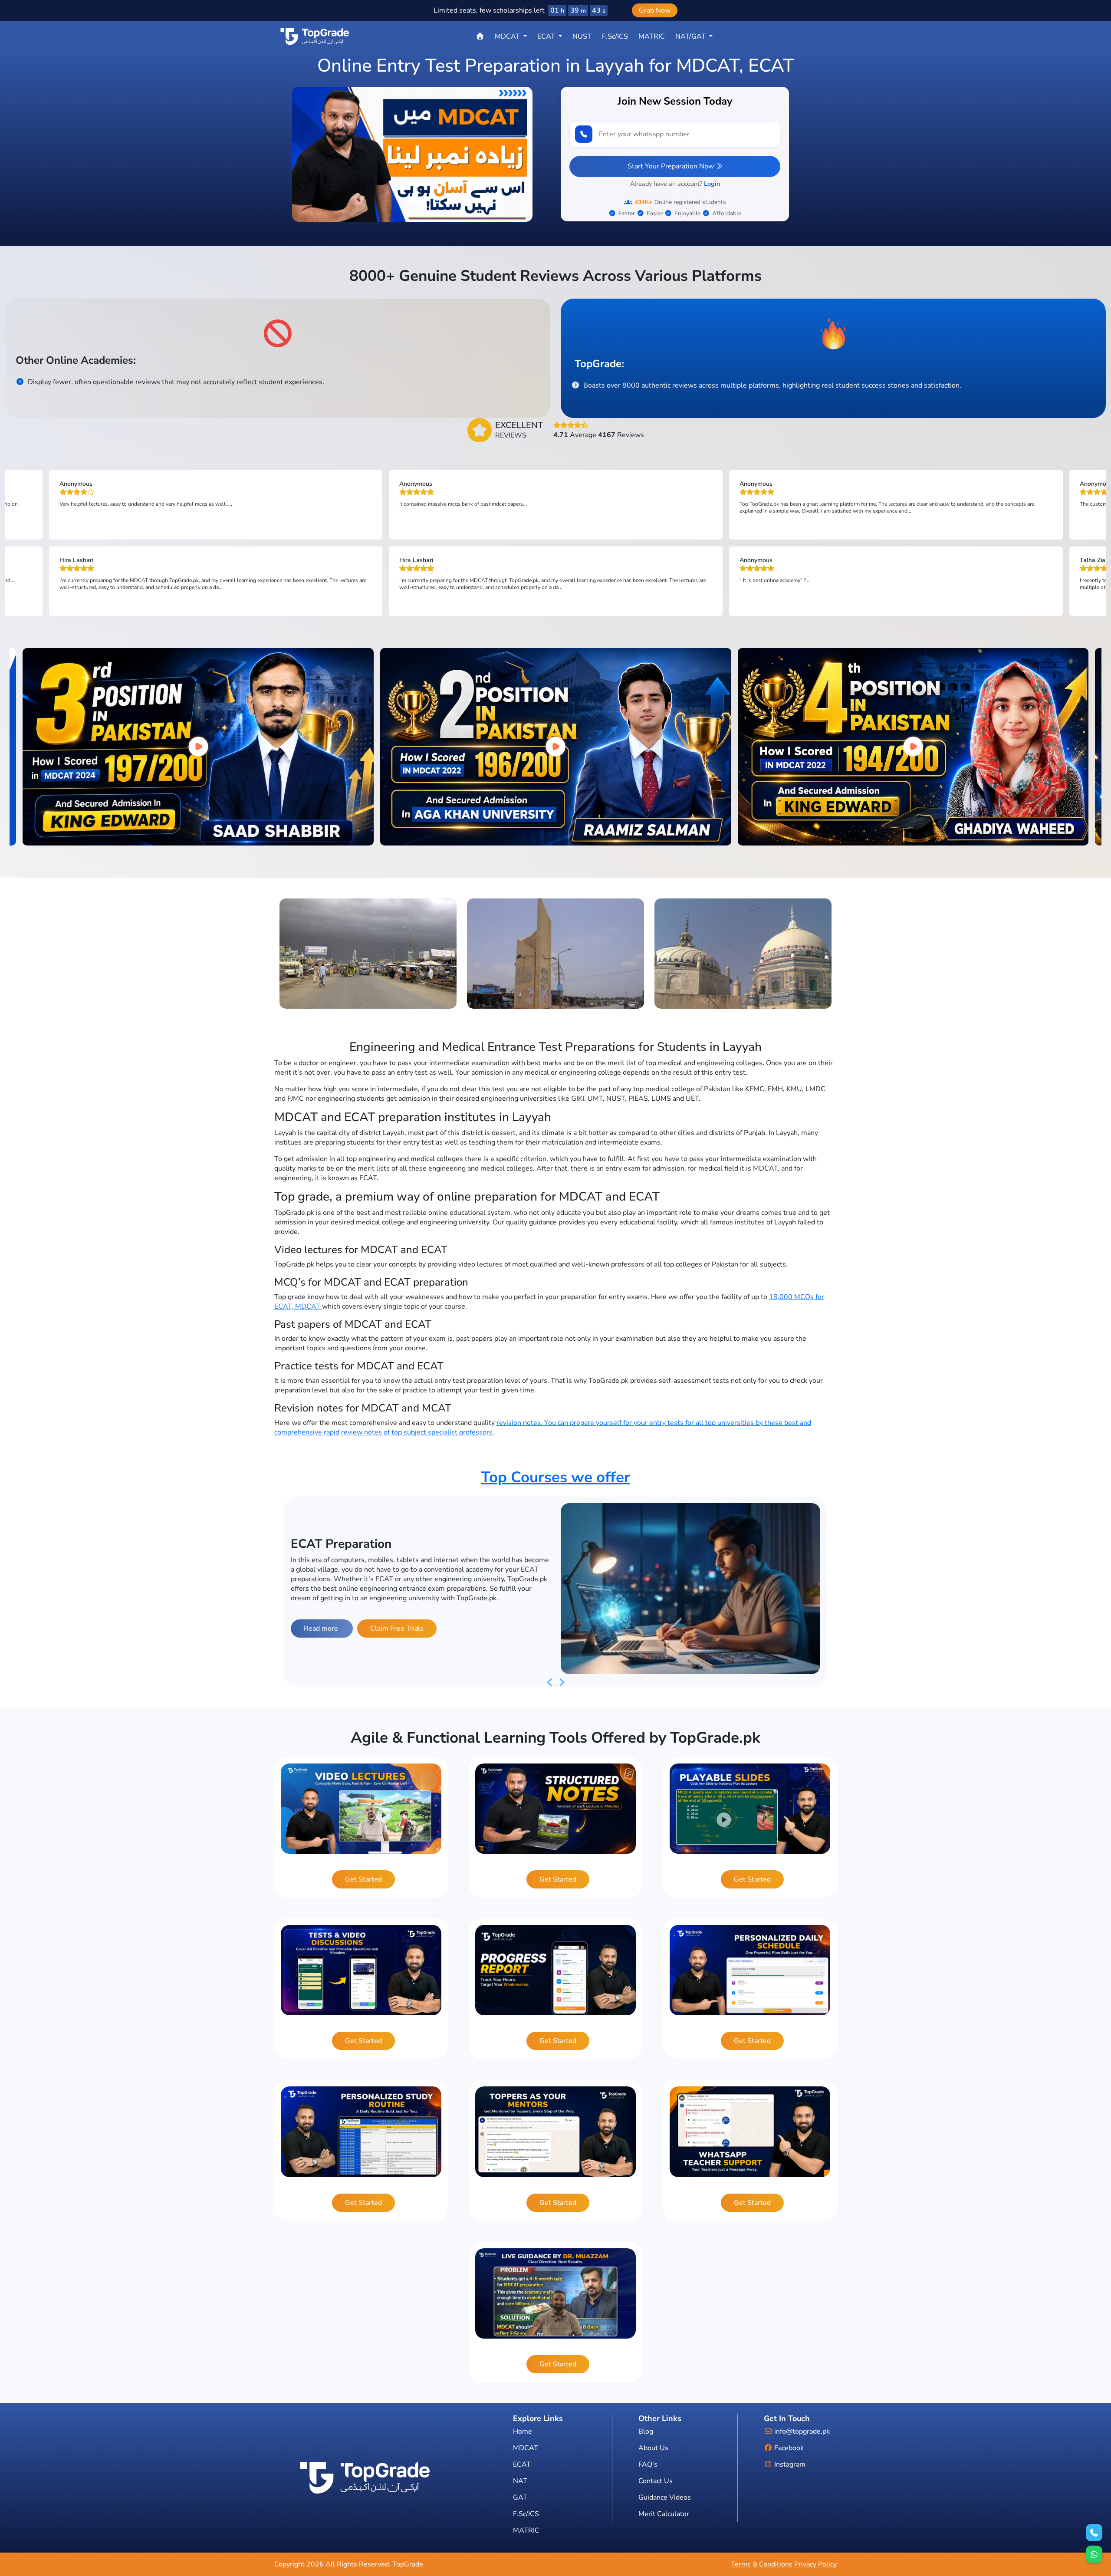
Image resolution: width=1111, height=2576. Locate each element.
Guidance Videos (665, 2497)
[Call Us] (1094, 2533)
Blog (646, 2431)
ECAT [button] (547, 36)
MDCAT (526, 2448)
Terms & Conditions (762, 2564)
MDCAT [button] (508, 36)
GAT (520, 2497)
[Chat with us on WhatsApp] (1094, 2554)
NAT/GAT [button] (691, 36)
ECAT (522, 2464)
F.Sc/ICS (615, 36)
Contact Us (656, 2481)
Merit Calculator (664, 2514)
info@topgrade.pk (801, 2431)
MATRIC (652, 36)
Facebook (788, 2448)
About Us (653, 2448)
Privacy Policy (815, 2564)
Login (712, 184)
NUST (582, 36)
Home (523, 2431)
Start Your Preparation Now (672, 166)
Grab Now (655, 10)
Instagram (789, 2464)
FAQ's (648, 2464)
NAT (520, 2481)
